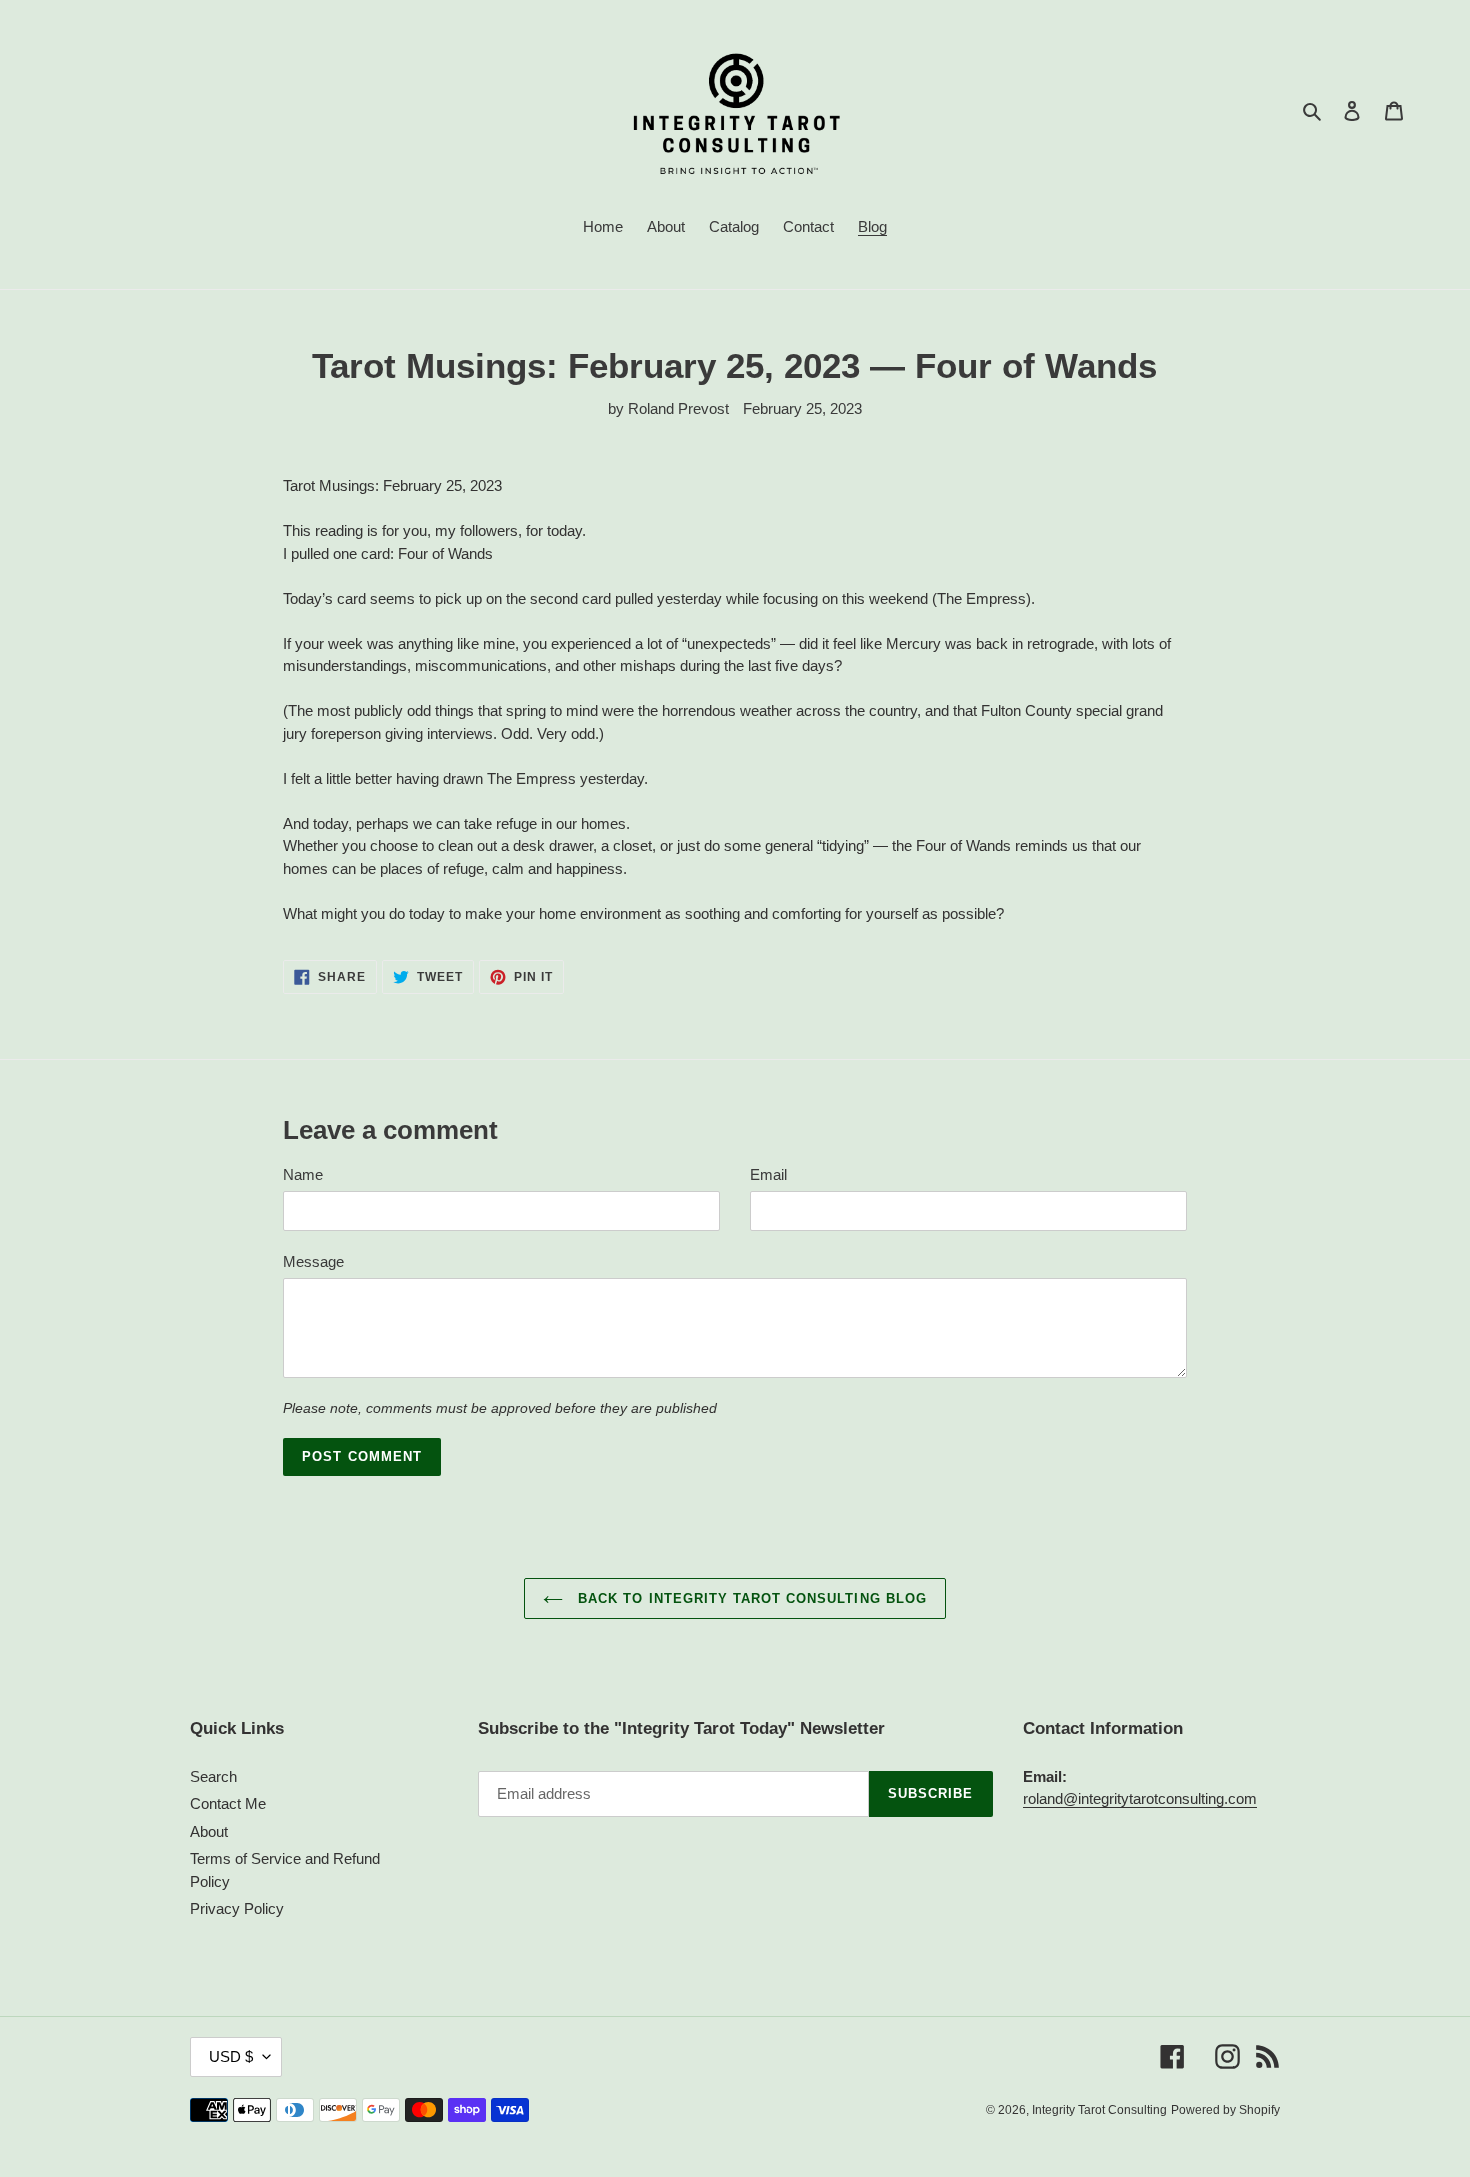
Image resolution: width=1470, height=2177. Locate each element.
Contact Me (228, 1803)
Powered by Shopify (1225, 2110)
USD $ (231, 2056)
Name (303, 1174)
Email (768, 1174)
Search (213, 1776)
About (209, 1831)
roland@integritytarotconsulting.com (1140, 1798)
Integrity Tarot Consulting (1099, 2110)
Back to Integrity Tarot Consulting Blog (750, 1598)
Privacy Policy (237, 1908)
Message (313, 1261)
